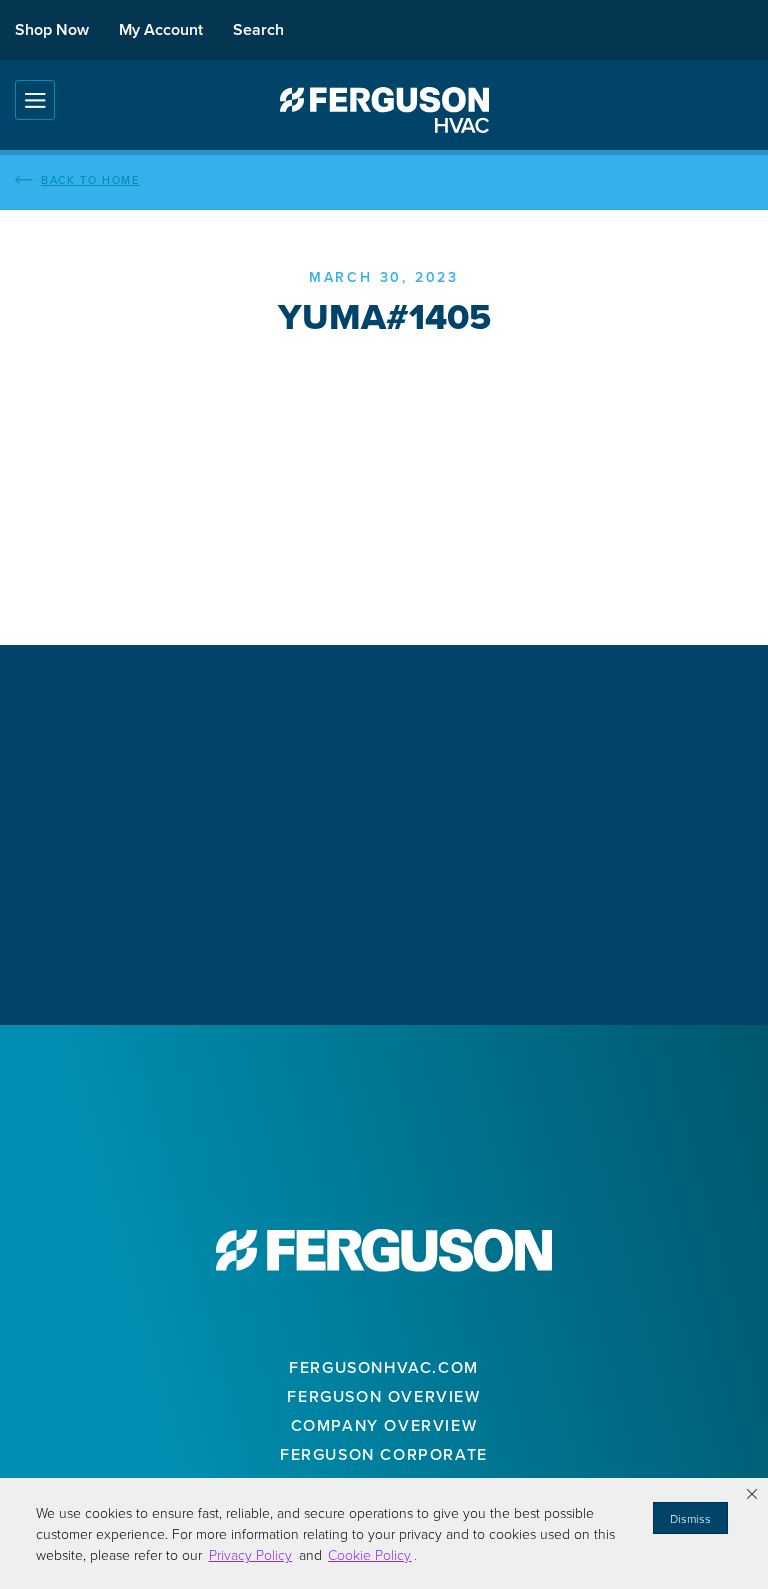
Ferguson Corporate (384, 1454)
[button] (752, 1494)
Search (258, 29)
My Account (161, 29)
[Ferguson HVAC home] (384, 1250)
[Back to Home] (384, 180)
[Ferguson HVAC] (384, 110)
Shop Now (52, 29)
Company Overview (384, 1425)
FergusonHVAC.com (384, 1367)
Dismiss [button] (690, 1518)
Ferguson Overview (383, 1396)
